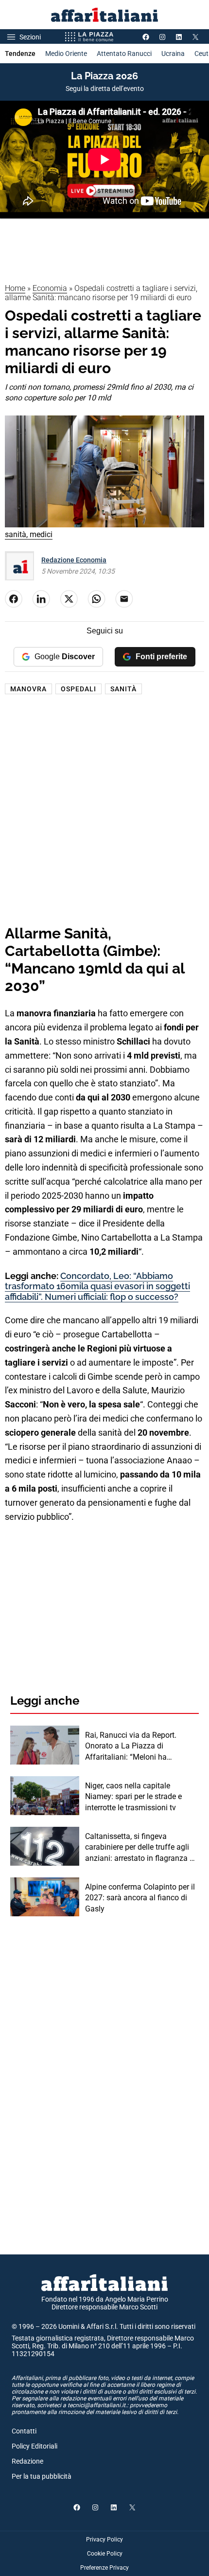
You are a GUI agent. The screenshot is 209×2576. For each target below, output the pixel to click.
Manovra (28, 689)
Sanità (123, 689)
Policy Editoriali (35, 2446)
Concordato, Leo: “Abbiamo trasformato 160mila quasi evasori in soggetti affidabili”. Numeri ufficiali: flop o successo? (97, 1286)
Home (15, 288)
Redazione (27, 2461)
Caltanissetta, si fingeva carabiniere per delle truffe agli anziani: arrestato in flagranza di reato (140, 1848)
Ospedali (78, 689)
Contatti (24, 2431)
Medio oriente (66, 54)
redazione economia (74, 560)
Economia (50, 288)
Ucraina (173, 54)
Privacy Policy (104, 2540)
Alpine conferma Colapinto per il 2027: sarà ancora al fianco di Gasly (140, 1898)
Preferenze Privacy (104, 2568)
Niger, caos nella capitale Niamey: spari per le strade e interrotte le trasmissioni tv (133, 1797)
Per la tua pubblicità (42, 2476)
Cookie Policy (105, 2554)
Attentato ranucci (124, 54)
